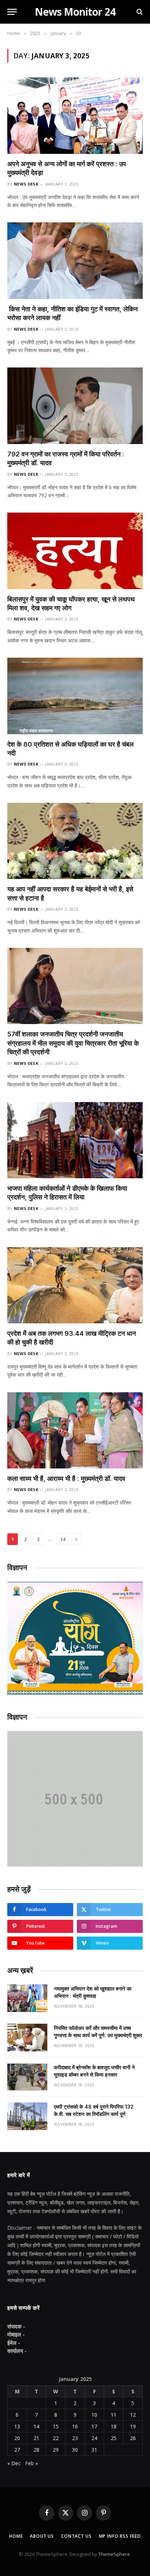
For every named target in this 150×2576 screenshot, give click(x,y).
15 (56, 2426)
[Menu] (12, 12)
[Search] (139, 12)
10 (94, 2415)
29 (56, 2450)
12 (133, 2415)
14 (63, 1539)
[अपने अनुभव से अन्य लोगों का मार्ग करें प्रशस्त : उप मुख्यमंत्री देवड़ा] (75, 115)
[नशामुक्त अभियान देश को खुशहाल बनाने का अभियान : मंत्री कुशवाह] (27, 1998)
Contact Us (76, 2536)
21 (36, 2438)
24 (94, 2438)
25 (114, 2438)
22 (56, 2438)
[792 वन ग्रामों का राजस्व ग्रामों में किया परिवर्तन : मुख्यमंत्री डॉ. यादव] (75, 406)
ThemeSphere (114, 2554)
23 (75, 2438)
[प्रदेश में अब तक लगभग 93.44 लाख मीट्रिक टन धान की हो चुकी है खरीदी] (75, 1285)
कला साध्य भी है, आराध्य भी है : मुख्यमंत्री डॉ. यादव (66, 1478)
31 (94, 2450)
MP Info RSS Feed (120, 2536)
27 (17, 2450)
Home (16, 2536)
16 (75, 2426)
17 (94, 2426)
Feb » (31, 2463)
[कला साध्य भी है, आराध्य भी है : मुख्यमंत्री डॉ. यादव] (75, 1430)
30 (75, 2450)
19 (133, 2426)
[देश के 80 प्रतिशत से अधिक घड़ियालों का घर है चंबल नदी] (75, 696)
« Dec (14, 2463)
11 (114, 2415)
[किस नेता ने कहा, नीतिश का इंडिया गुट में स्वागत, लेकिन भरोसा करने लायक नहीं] (75, 260)
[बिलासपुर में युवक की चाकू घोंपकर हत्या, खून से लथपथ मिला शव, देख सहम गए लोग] (75, 551)
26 (133, 2438)
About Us (42, 2536)
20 (17, 2438)
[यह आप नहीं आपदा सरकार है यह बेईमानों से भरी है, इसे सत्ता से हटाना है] (75, 841)
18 (114, 2426)
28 (36, 2450)
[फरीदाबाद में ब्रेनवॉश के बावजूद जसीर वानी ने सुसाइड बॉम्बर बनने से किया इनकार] (27, 2077)
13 (17, 2426)
